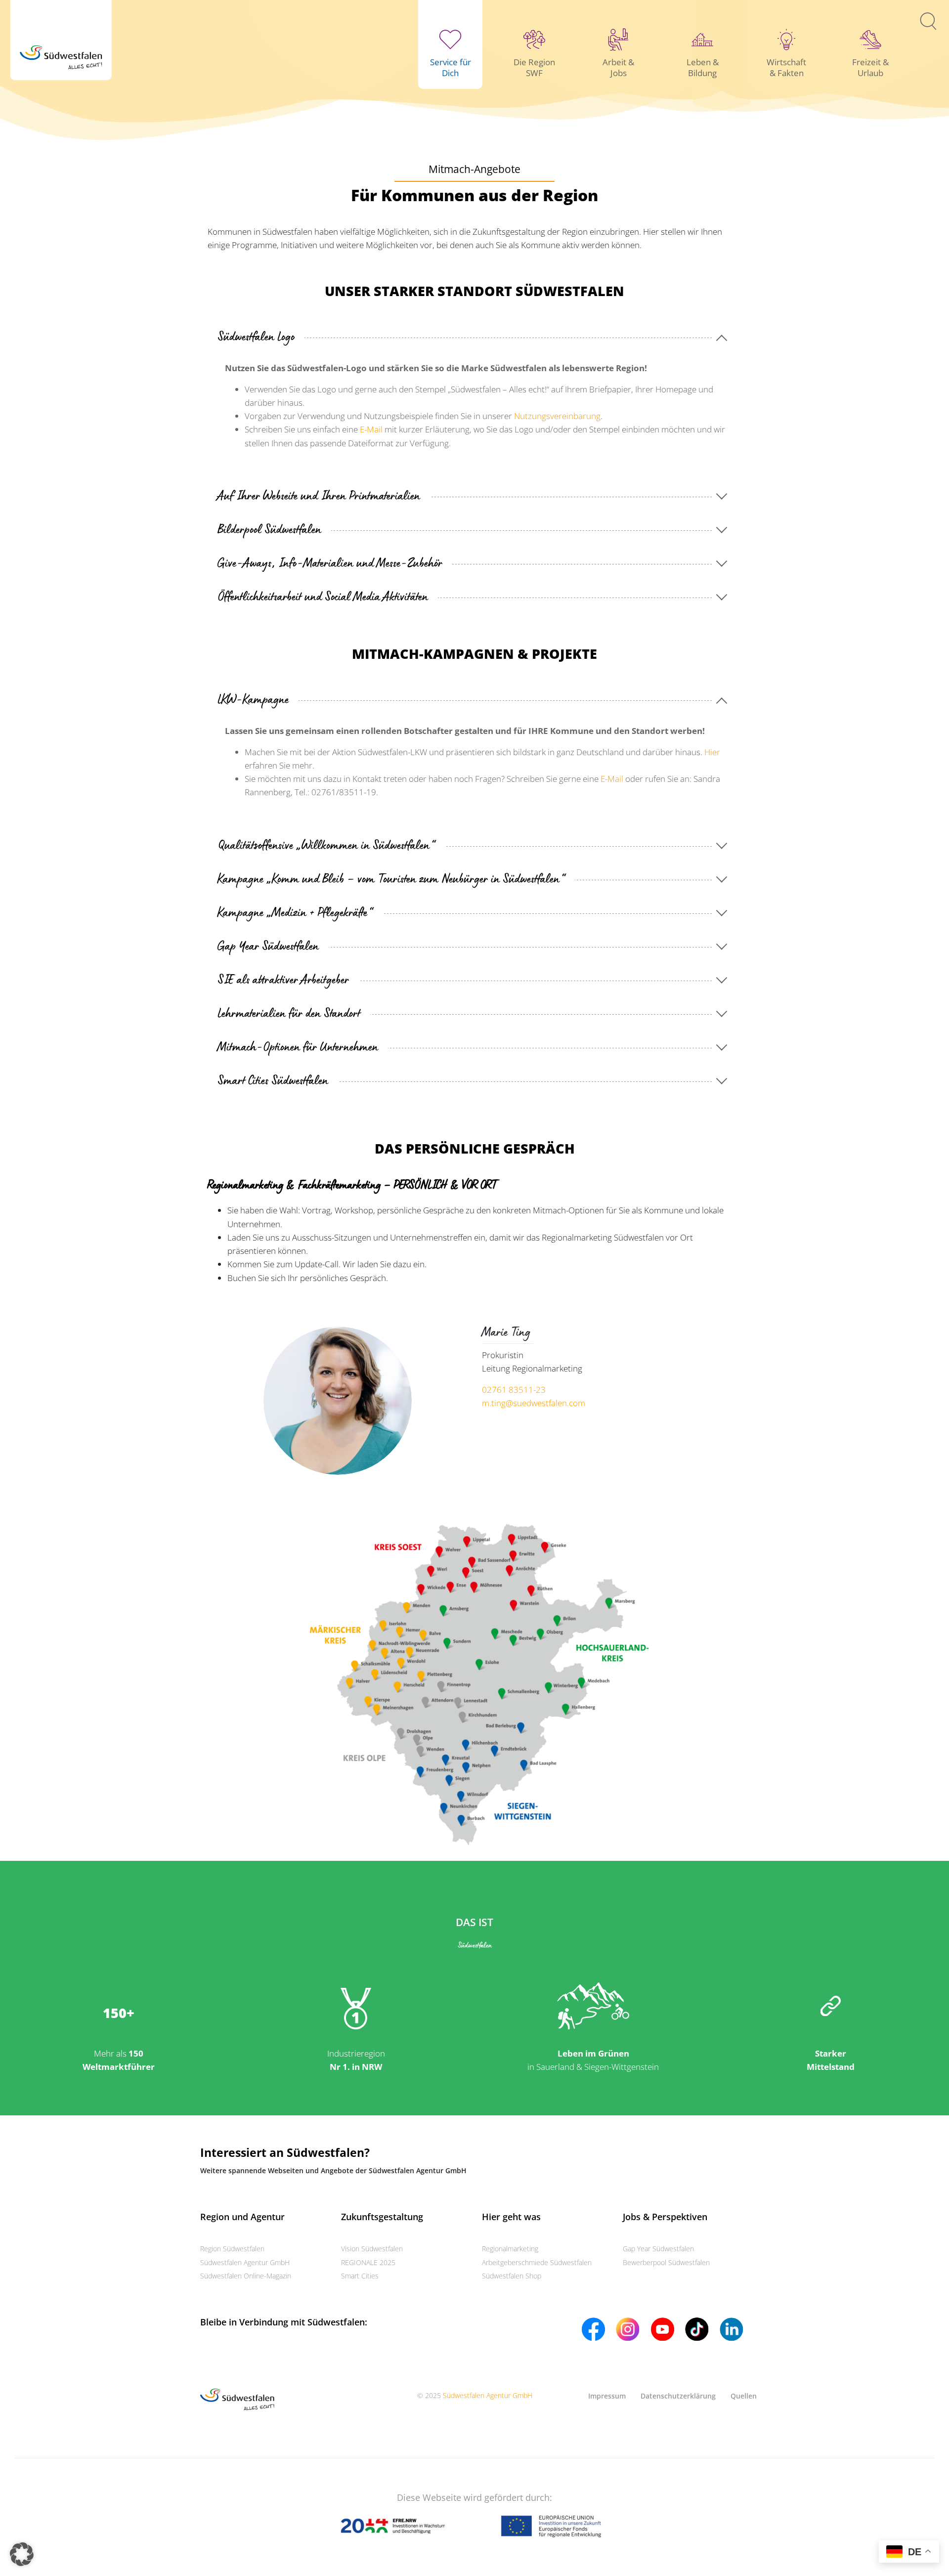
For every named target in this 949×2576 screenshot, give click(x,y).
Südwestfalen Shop (512, 2276)
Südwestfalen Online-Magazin (246, 2276)
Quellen (744, 2396)
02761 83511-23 (514, 1390)
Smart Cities (360, 2276)
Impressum (607, 2396)
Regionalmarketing (510, 2249)
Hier (712, 752)
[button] (22, 2554)
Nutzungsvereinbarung (557, 416)
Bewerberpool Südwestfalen (666, 2262)
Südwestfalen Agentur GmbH (245, 2262)
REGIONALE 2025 (368, 2262)
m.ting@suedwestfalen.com (534, 1403)
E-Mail (371, 429)
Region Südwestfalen (232, 2249)
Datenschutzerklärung (678, 2396)
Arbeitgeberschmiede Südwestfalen (537, 2262)
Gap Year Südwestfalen (658, 2249)
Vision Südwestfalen (372, 2249)
